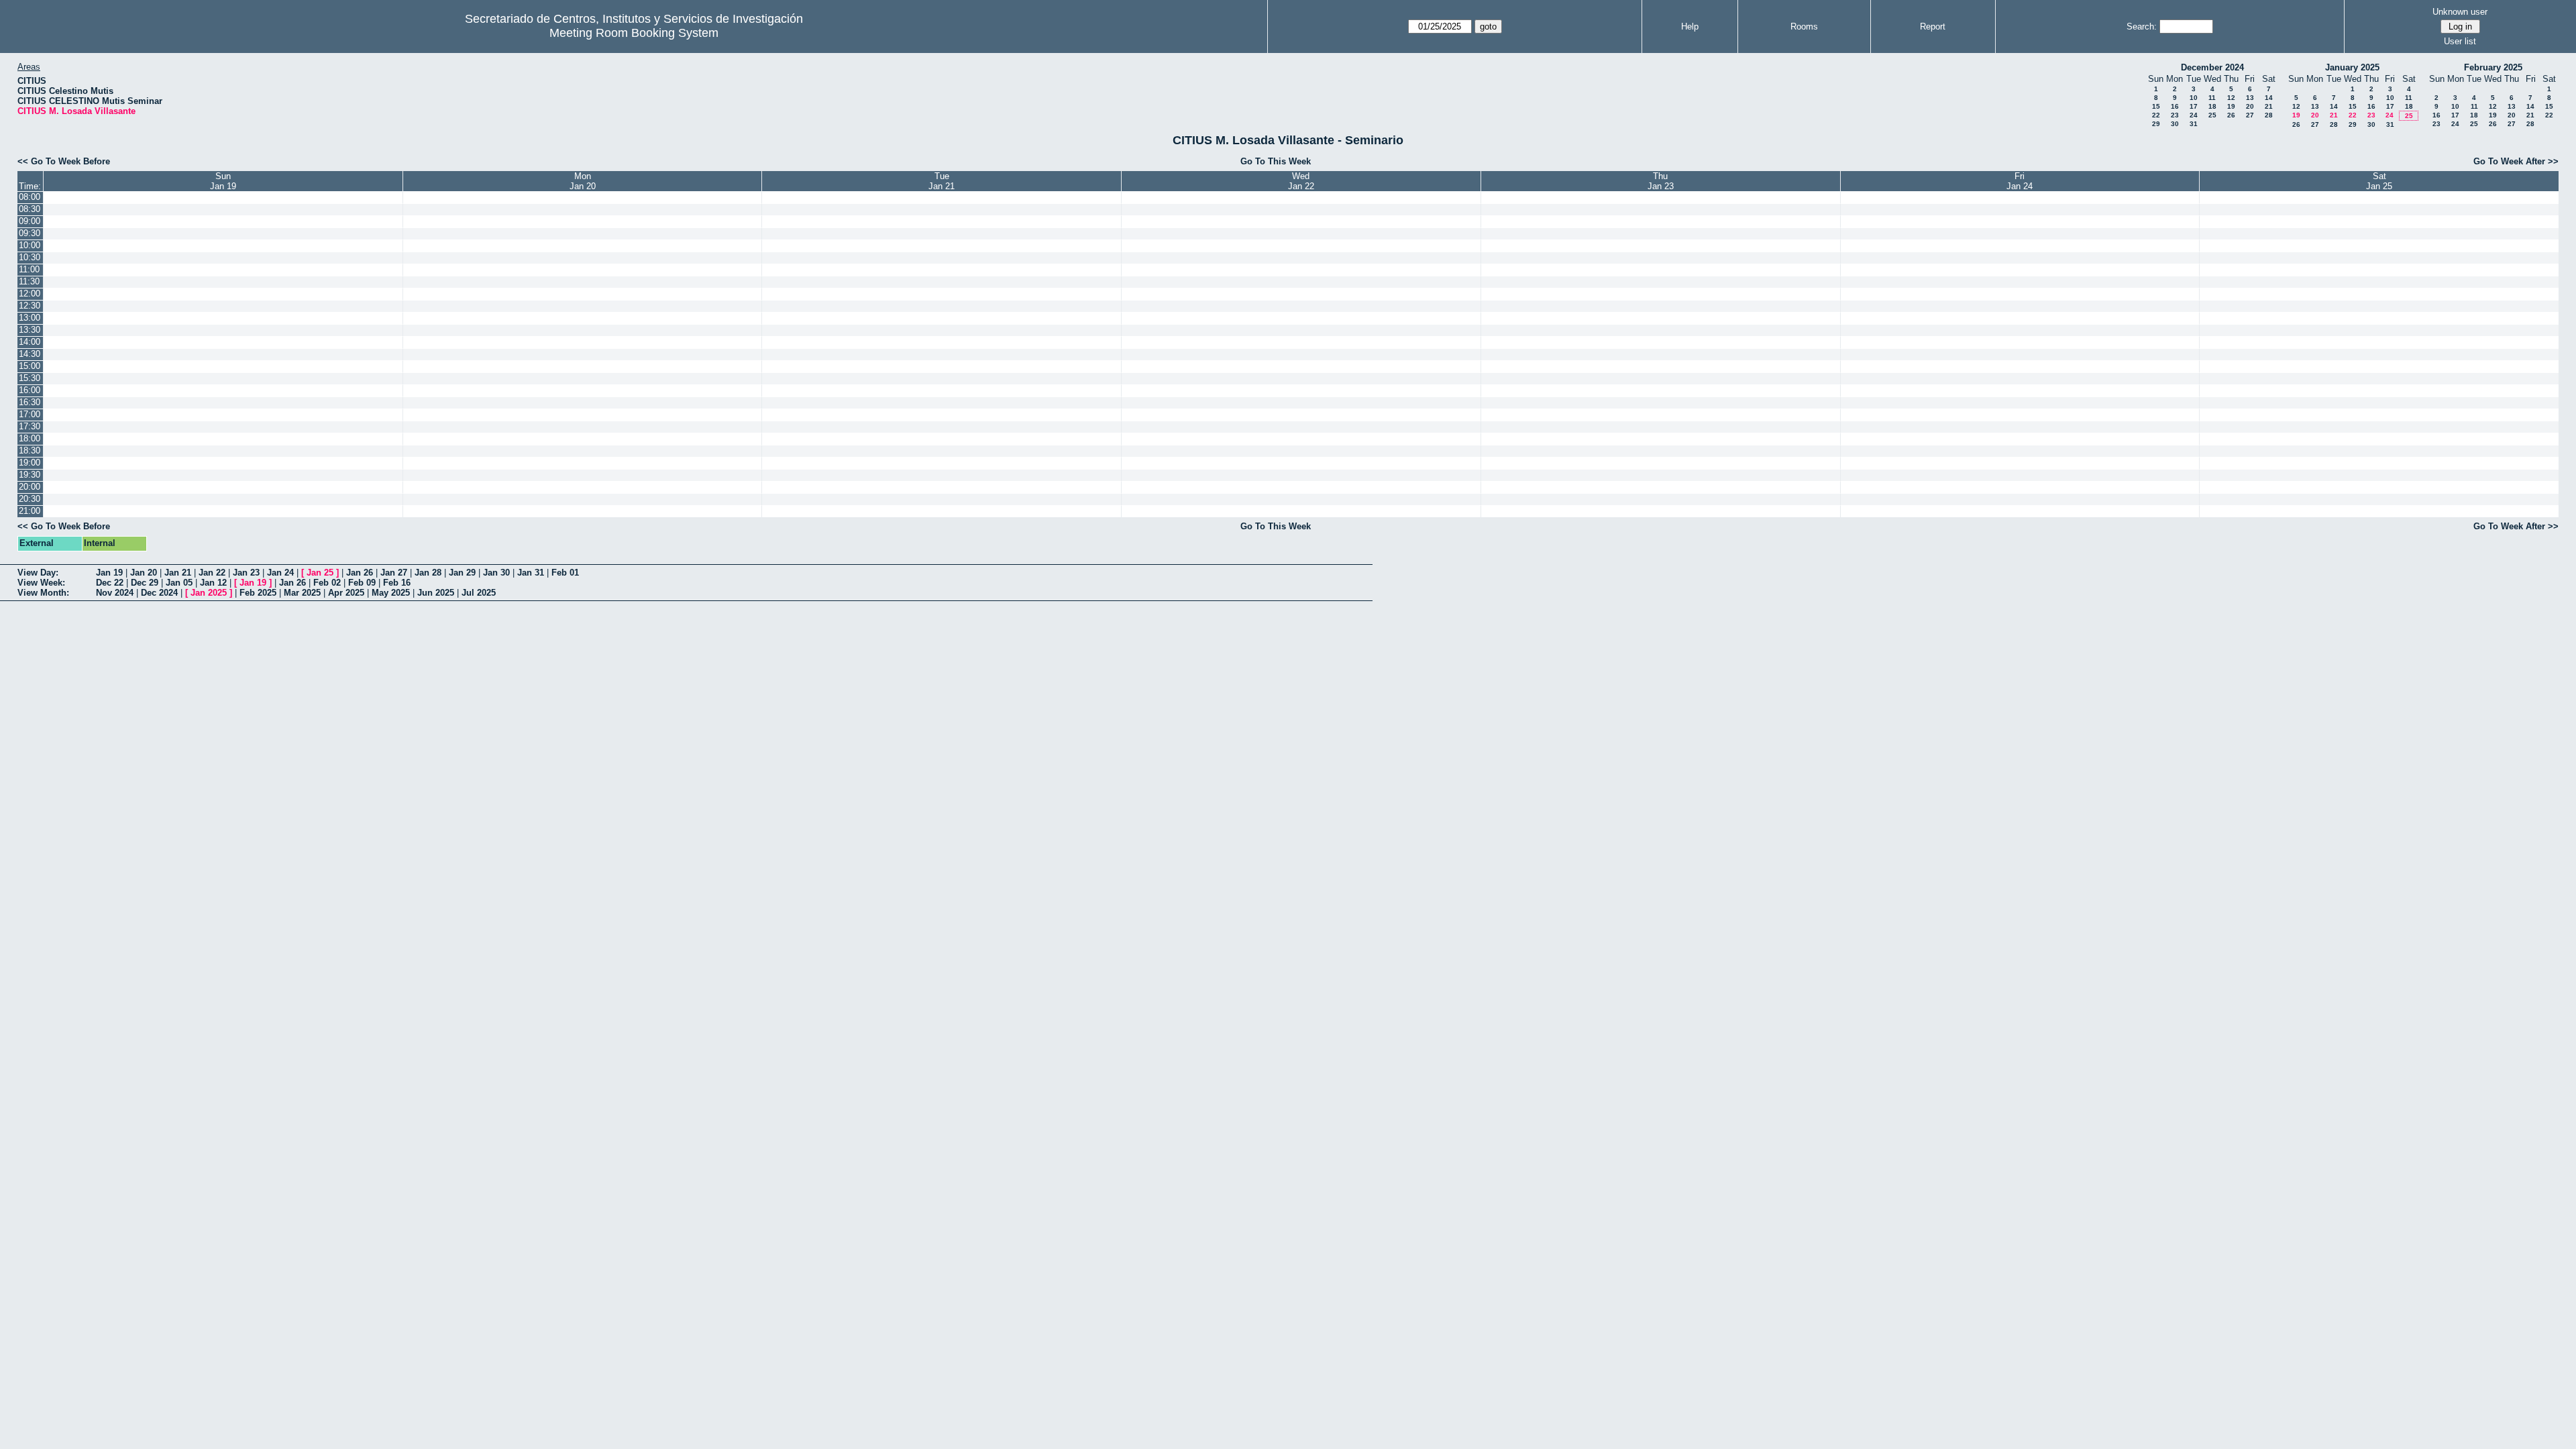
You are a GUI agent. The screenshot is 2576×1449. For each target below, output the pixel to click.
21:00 (30, 511)
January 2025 (2352, 67)
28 (2269, 115)
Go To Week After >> (2516, 161)
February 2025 (2493, 67)
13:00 (30, 318)
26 (2231, 115)
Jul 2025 (479, 593)
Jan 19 (109, 573)
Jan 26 (360, 573)
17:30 (30, 426)
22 (2156, 115)
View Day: (38, 573)
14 (2269, 98)
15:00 (30, 366)
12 (2231, 98)
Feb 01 (565, 573)
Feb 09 (362, 583)
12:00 (30, 293)
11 (2212, 98)
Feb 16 (397, 583)
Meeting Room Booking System (634, 33)
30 (2175, 124)
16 (2175, 106)
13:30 (30, 330)
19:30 (30, 475)
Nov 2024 (115, 593)
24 (2194, 115)
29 (2156, 124)
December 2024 (2212, 67)
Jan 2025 (209, 593)
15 (2156, 106)
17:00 (30, 414)
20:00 (30, 487)
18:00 (30, 438)
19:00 (30, 463)
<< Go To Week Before (64, 161)
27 (2250, 115)
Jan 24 (280, 573)
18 (2212, 106)
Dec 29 (145, 583)
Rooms (1804, 26)
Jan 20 (144, 573)
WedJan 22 (1301, 181)
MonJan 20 (583, 181)
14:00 (30, 342)
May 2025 (391, 593)
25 (2212, 115)
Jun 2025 (436, 593)
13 (2250, 98)
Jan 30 (496, 573)
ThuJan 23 (1661, 181)
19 (2231, 106)
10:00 (30, 245)
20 (2250, 106)
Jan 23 (246, 573)
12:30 (30, 306)
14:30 (30, 354)
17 (2194, 106)
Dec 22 (110, 583)
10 (2194, 98)
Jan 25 (320, 573)
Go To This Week (1276, 161)
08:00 (30, 197)
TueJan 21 (942, 181)
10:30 (30, 257)
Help (1690, 26)
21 (2269, 106)
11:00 (29, 269)
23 (2175, 115)
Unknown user (2460, 12)
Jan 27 (394, 573)
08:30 (30, 209)
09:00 (30, 221)
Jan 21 (178, 573)
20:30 (30, 499)
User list (2460, 41)
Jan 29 (462, 573)
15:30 (30, 378)
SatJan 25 (2379, 181)
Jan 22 (212, 573)
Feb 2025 (258, 593)
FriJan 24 (2020, 181)
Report (1933, 26)
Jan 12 (213, 583)
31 (2194, 124)
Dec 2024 (159, 593)
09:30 (30, 233)
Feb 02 (327, 583)
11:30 (29, 281)
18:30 (30, 450)
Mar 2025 (302, 593)
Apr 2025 (346, 593)
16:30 (30, 402)
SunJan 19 (223, 181)
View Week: (41, 583)
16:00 (30, 390)
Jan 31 (531, 573)
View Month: (43, 593)
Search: (2142, 26)
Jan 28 (428, 573)
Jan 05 (179, 583)
